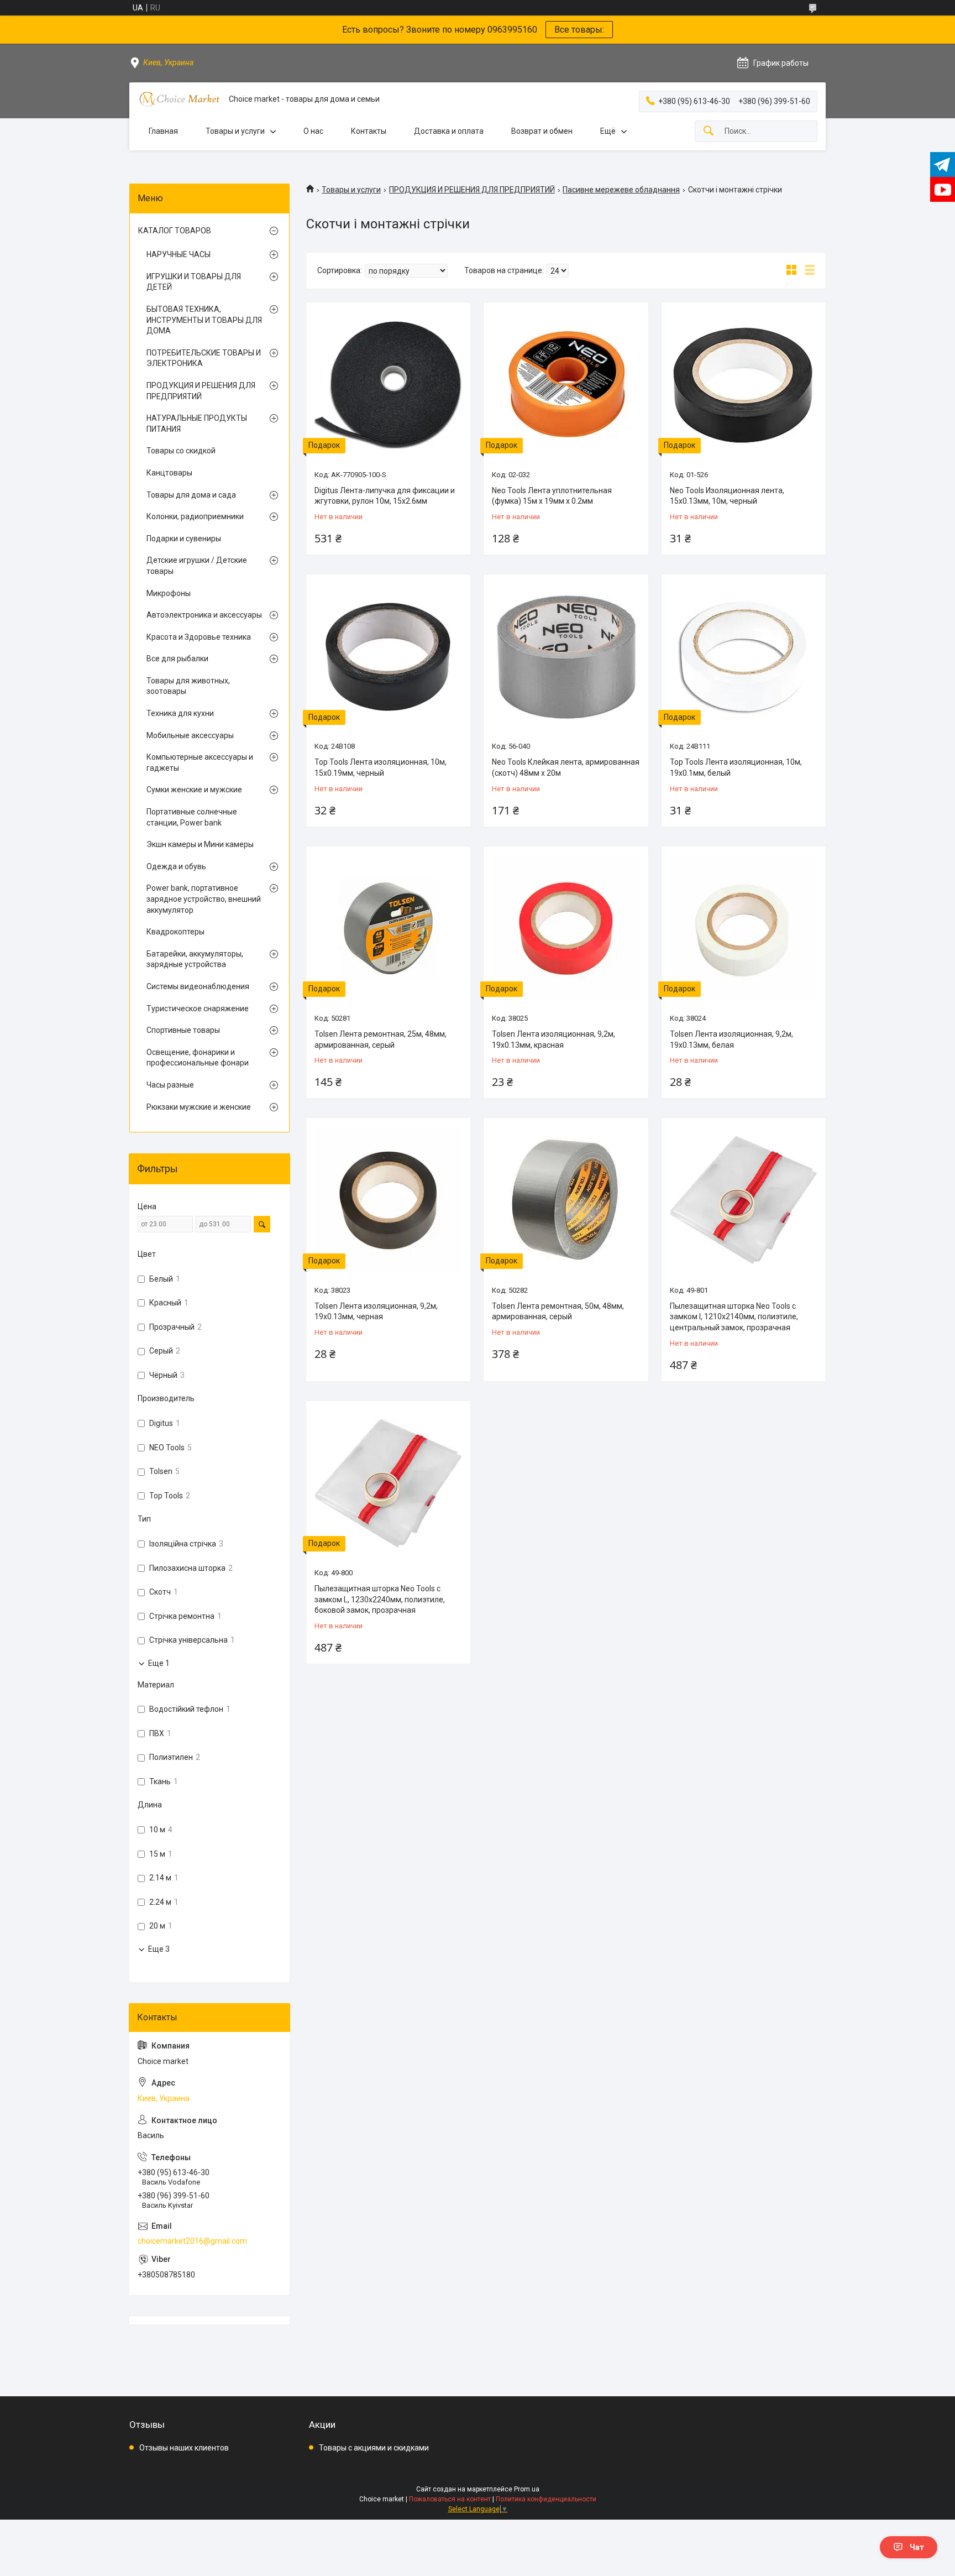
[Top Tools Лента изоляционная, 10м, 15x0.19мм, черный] (388, 657)
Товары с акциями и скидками (374, 2448)
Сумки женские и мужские (194, 790)
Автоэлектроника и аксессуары (204, 615)
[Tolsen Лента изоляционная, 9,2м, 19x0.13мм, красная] (566, 929)
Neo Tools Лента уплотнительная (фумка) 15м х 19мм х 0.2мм (552, 496)
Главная (163, 131)
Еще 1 (159, 1663)
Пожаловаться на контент (450, 2499)
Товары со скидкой (181, 451)
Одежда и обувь (176, 866)
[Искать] (709, 131)
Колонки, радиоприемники (195, 516)
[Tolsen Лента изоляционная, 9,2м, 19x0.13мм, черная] (388, 1200)
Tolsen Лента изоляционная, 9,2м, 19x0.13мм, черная (376, 1311)
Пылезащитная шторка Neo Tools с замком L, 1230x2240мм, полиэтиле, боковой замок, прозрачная (380, 1599)
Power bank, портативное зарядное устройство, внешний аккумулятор (204, 899)
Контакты (369, 131)
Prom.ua (527, 2489)
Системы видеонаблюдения (198, 986)
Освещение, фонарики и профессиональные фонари (198, 1058)
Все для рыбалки (177, 659)
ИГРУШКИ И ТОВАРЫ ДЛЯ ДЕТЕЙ (194, 282)
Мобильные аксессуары (190, 735)
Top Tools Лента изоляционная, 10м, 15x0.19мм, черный (381, 767)
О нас (313, 131)
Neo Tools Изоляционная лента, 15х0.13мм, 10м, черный (727, 496)
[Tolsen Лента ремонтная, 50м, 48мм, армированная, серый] (566, 1200)
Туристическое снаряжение (198, 1009)
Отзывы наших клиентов (184, 2448)
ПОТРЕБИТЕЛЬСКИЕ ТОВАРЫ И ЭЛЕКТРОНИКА (204, 358)
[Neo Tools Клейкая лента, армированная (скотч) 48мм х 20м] (566, 657)
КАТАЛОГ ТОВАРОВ (175, 231)
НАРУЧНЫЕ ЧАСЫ (179, 254)
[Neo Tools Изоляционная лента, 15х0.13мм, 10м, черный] (744, 385)
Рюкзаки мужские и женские (199, 1107)
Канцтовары (169, 473)
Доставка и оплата (449, 131)
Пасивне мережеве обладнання (621, 190)
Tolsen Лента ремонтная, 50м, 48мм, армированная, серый (558, 1311)
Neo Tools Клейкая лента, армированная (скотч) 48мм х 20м (566, 767)
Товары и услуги (235, 131)
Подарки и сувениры (184, 539)
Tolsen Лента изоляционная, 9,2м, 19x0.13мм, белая (731, 1039)
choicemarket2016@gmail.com (192, 2241)
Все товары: (579, 30)
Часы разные (170, 1085)
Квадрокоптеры (175, 932)
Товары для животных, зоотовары (188, 686)
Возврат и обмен (542, 131)
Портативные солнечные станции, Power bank (192, 817)
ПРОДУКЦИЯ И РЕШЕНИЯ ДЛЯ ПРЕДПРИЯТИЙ (472, 190)
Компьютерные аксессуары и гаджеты (200, 762)
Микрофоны (169, 593)
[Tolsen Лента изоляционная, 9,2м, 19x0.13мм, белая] (744, 929)
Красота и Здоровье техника (199, 637)
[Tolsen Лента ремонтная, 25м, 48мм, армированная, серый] (388, 929)
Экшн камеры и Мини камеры (200, 844)
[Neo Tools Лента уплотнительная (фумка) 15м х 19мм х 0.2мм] (566, 385)
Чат (917, 2547)
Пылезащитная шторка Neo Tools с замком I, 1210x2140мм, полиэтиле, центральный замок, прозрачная (734, 1317)
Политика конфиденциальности (546, 2499)
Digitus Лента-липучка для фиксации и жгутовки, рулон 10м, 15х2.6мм (385, 496)
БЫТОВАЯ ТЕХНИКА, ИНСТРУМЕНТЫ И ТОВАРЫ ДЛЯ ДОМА (204, 320)
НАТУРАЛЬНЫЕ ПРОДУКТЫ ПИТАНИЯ (197, 424)
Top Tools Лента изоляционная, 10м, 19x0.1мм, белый (736, 767)
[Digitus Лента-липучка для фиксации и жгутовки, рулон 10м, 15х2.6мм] (388, 385)
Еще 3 (159, 1949)
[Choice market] (179, 99)
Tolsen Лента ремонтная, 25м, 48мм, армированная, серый (381, 1039)
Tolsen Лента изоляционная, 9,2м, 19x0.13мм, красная (553, 1039)
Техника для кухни (180, 713)
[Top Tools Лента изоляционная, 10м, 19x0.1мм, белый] (744, 657)
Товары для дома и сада (191, 495)
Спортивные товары (183, 1030)
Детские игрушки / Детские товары (197, 566)
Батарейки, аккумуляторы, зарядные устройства (195, 959)
